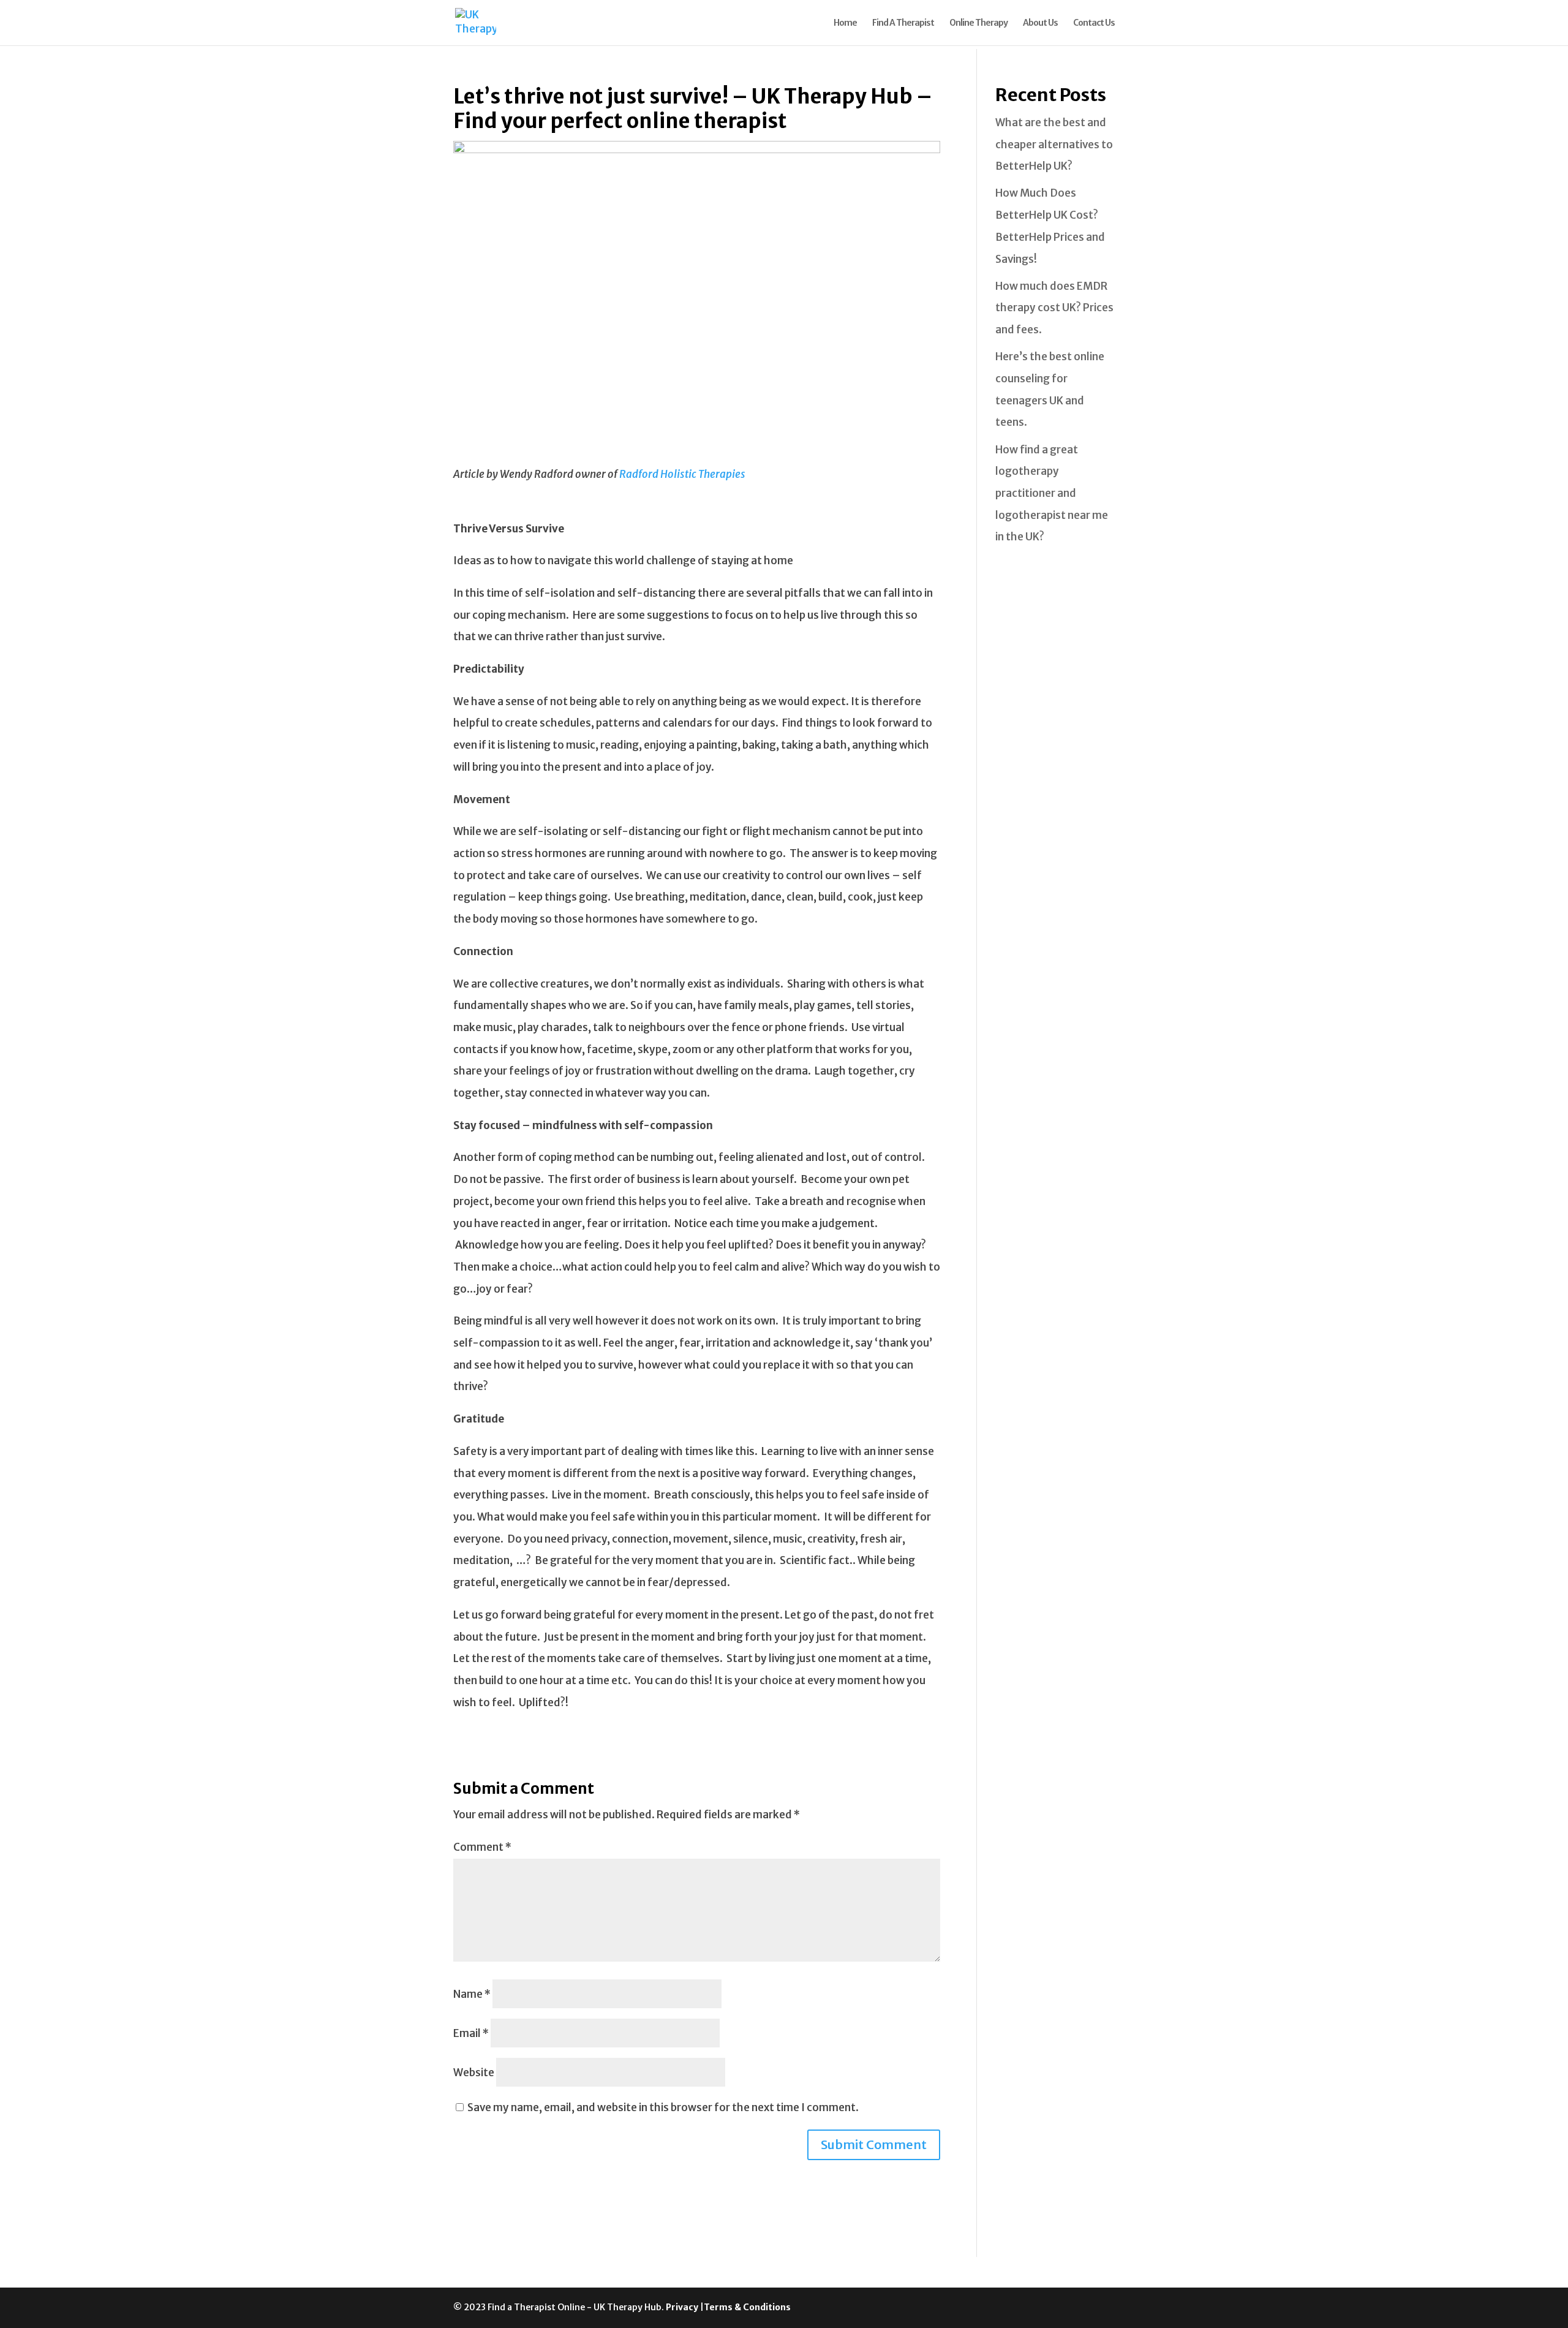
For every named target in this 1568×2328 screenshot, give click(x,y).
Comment (482, 1847)
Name (472, 1994)
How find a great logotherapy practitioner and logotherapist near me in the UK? (1052, 493)
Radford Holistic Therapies (682, 474)
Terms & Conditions (747, 2307)
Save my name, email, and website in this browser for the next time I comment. (663, 2107)
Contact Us (1094, 23)
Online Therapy (978, 23)
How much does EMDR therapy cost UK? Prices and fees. (1054, 308)
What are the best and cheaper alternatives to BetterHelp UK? (1054, 144)
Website (474, 2073)
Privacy (683, 2307)
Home (845, 23)
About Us (1040, 23)
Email (471, 2033)
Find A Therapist (903, 23)
